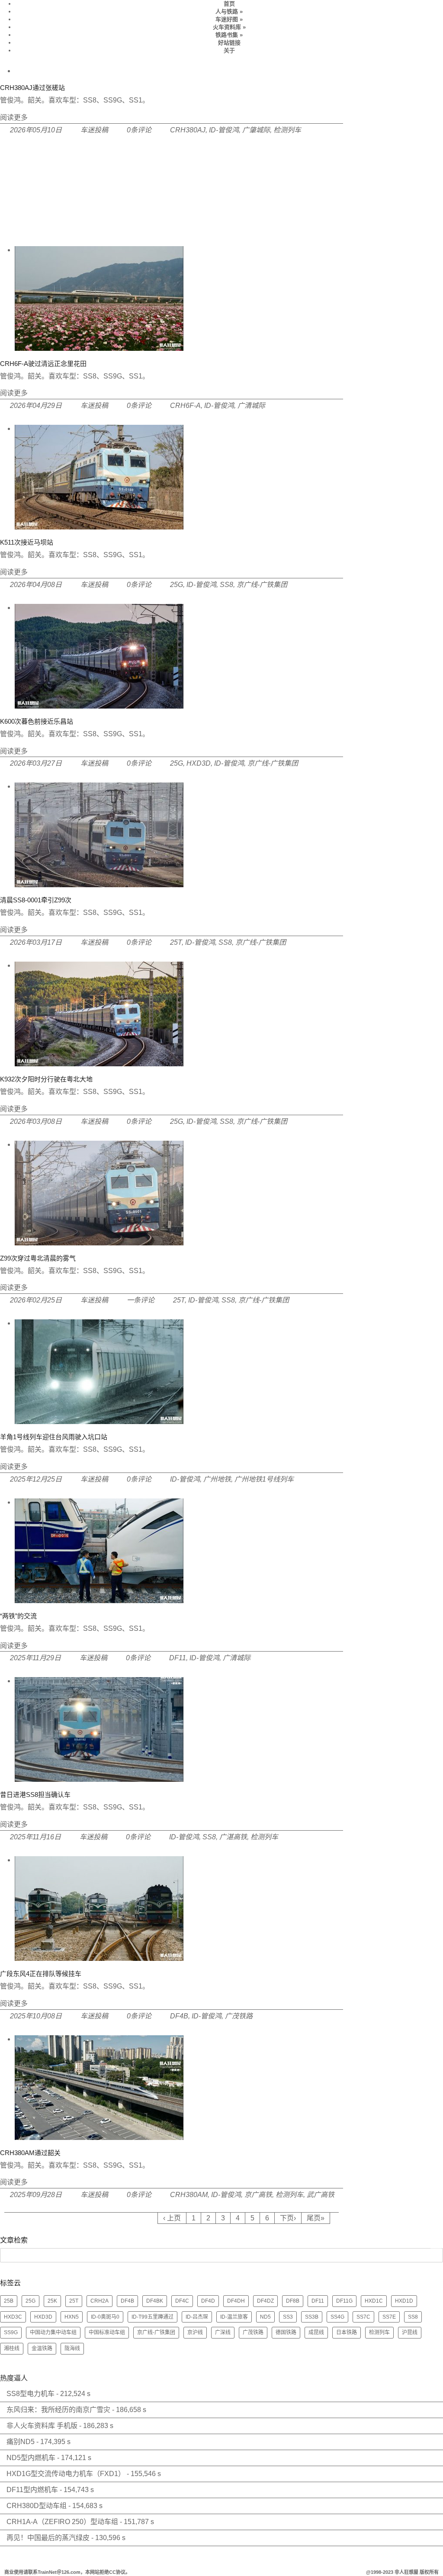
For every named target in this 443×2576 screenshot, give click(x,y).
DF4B (179, 2016)
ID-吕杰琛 (197, 2317)
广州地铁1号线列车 (264, 1479)
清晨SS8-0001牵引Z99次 (36, 900)
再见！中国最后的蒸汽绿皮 (48, 2538)
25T (176, 942)
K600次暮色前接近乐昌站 (37, 721)
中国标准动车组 (107, 2332)
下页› (288, 2218)
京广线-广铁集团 (262, 585)
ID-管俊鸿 (224, 130)
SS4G (337, 2317)
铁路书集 (229, 35)
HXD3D (199, 763)
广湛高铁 (233, 1837)
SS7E (389, 2317)
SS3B (312, 2317)
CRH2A (100, 2301)
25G (177, 585)
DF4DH (236, 2301)
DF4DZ (265, 2301)
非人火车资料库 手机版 (42, 2426)
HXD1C (374, 2301)
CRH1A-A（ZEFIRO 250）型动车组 (62, 2522)
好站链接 (229, 43)
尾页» (316, 2218)
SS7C (363, 2317)
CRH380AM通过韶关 (30, 2153)
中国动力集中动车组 (53, 2332)
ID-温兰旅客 (234, 2317)
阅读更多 (14, 117)
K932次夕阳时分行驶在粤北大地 (46, 1079)
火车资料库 (229, 27)
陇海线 (72, 2348)
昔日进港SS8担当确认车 (35, 1795)
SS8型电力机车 (30, 2394)
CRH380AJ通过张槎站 (32, 88)
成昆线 (316, 2332)
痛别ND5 (21, 2442)
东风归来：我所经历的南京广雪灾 (58, 2410)
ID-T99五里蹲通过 (152, 2317)
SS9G (11, 2332)
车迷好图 (229, 19)
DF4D (208, 2301)
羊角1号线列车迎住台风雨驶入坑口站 (54, 1437)
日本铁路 (347, 2332)
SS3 (288, 2317)
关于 (229, 50)
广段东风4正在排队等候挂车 (41, 1974)
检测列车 (287, 130)
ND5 (265, 2317)
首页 (229, 4)
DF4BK (155, 2301)
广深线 (223, 2332)
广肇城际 (256, 130)
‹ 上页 (172, 2218)
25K (52, 2301)
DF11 (178, 1658)
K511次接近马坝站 (27, 542)
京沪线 (195, 2332)
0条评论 (139, 130)
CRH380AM (189, 2195)
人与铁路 (229, 11)
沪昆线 (410, 2332)
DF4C (182, 2301)
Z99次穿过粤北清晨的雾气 (38, 1258)
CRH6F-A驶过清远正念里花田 (43, 364)
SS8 (226, 585)
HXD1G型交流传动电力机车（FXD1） (66, 2474)
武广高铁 (321, 2195)
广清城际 (251, 406)
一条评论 (141, 1300)
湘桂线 (12, 2348)
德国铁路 (286, 2332)
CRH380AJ (188, 130)
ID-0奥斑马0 (105, 2317)
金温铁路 (42, 2348)
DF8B (293, 2301)
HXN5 (72, 2317)
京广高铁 (258, 2195)
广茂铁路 (239, 2016)
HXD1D (404, 2301)
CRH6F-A (185, 406)
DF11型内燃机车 (32, 2490)
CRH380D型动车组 (37, 2506)
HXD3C (13, 2317)
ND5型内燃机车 (31, 2458)
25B (9, 2301)
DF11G (344, 2301)
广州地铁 (217, 1479)
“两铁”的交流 (18, 1616)
